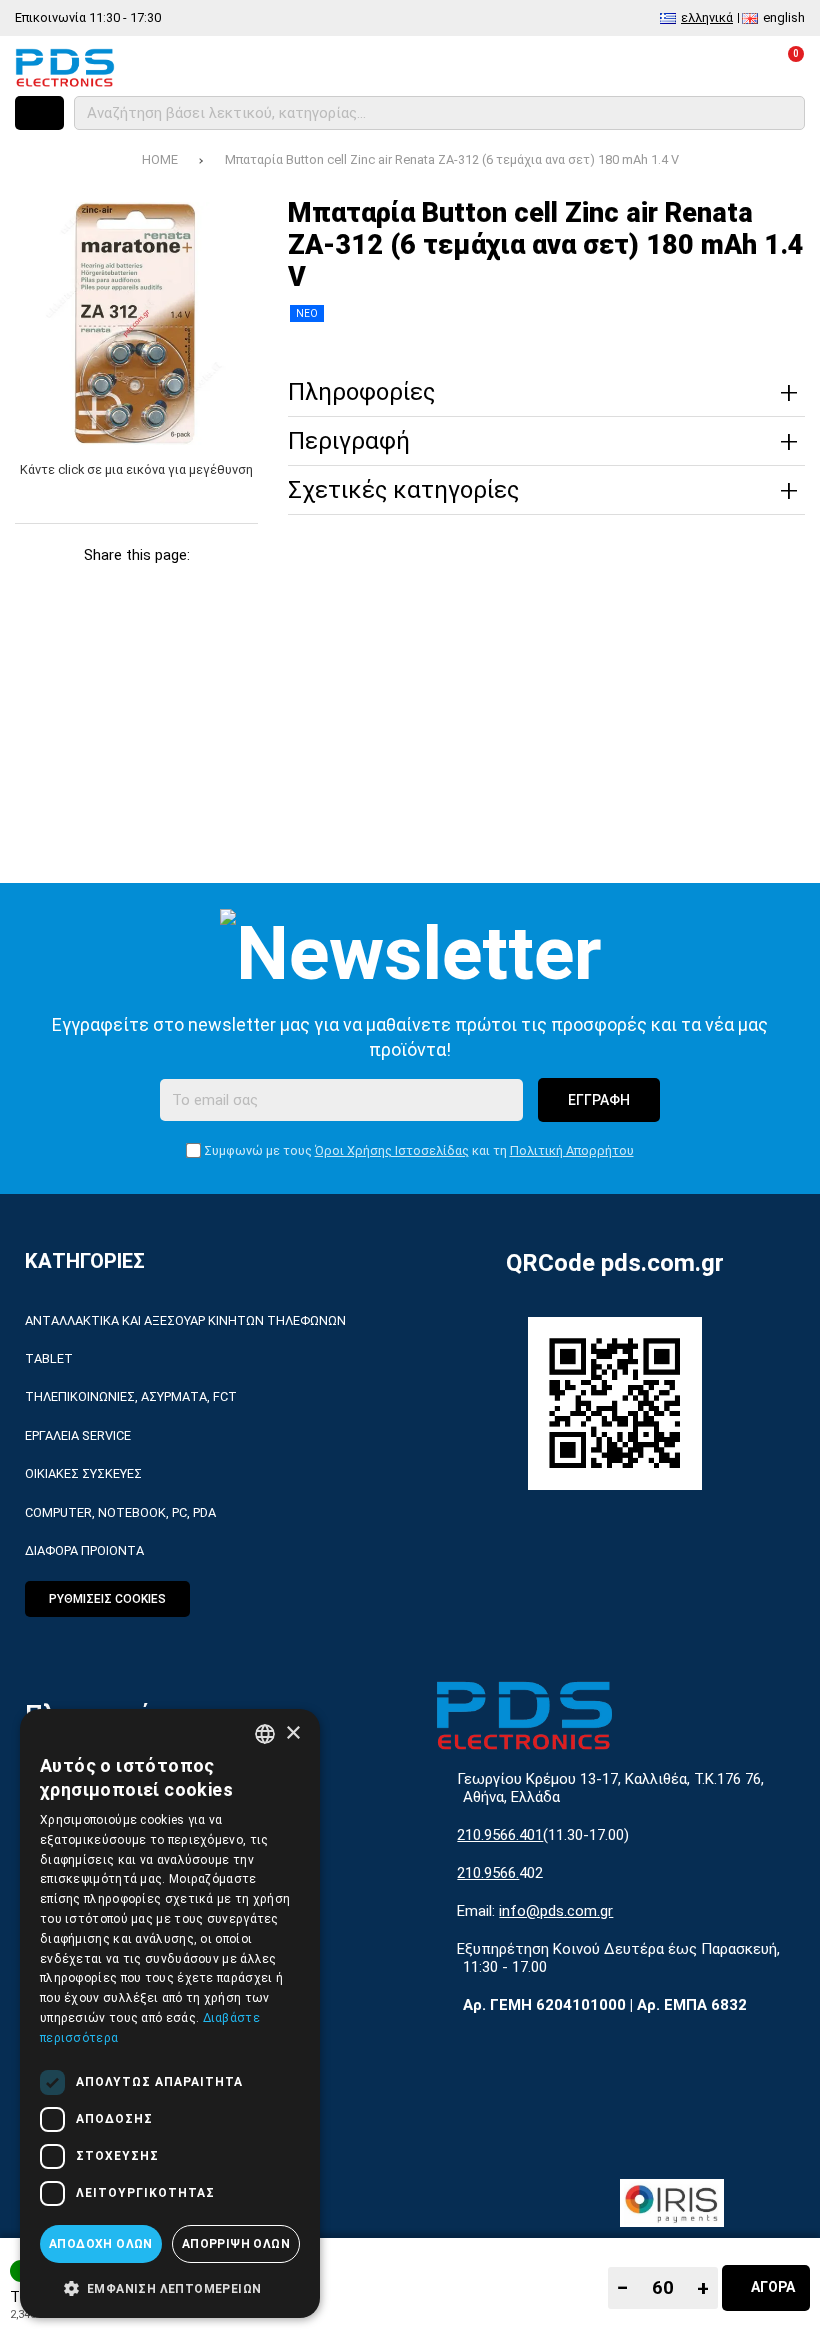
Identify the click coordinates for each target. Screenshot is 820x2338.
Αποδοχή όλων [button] (101, 2244)
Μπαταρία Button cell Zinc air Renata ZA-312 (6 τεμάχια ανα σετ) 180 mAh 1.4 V (452, 159)
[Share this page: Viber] (232, 586)
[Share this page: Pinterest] (136, 586)
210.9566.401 (500, 1835)
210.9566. (488, 1873)
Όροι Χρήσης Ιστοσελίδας (392, 1150)
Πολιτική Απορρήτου (572, 1150)
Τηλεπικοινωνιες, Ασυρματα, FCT (131, 1396)
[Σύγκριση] (623, 67)
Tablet (49, 1358)
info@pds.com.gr (556, 1911)
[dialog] (170, 2013)
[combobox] (265, 1734)
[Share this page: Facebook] (40, 586)
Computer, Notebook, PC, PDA (120, 1512)
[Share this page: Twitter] (88, 586)
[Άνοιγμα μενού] (39, 113)
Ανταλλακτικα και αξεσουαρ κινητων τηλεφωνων (185, 1320)
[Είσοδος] (731, 67)
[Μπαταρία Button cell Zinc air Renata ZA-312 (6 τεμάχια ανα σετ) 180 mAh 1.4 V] (136, 323)
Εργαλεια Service (78, 1435)
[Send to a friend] (136, 625)
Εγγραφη (599, 1100)
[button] (170, 2287)
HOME (160, 159)
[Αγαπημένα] (677, 67)
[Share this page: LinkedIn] (184, 586)
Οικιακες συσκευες (83, 1473)
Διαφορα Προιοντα (84, 1550)
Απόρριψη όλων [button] (236, 2244)
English (784, 17)
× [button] (292, 1733)
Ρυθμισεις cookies (107, 1599)
